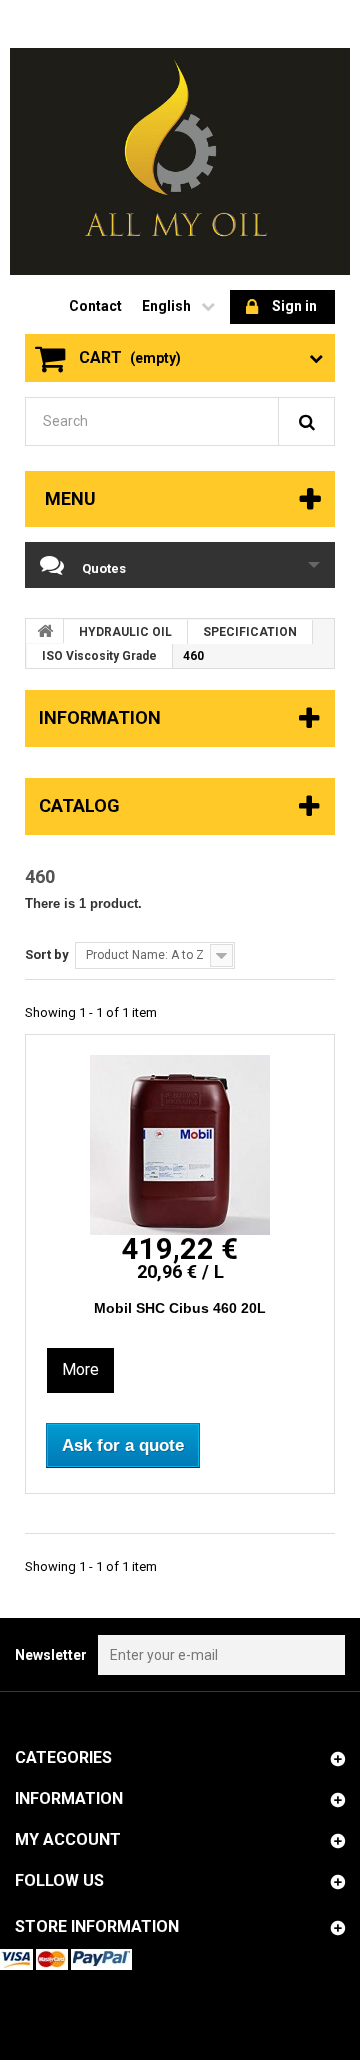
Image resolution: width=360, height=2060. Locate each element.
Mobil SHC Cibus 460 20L (180, 1308)
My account (68, 1839)
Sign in (294, 306)
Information (100, 717)
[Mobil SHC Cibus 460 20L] (180, 1145)
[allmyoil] (180, 161)
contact (95, 306)
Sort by (47, 954)
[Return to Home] (45, 631)
